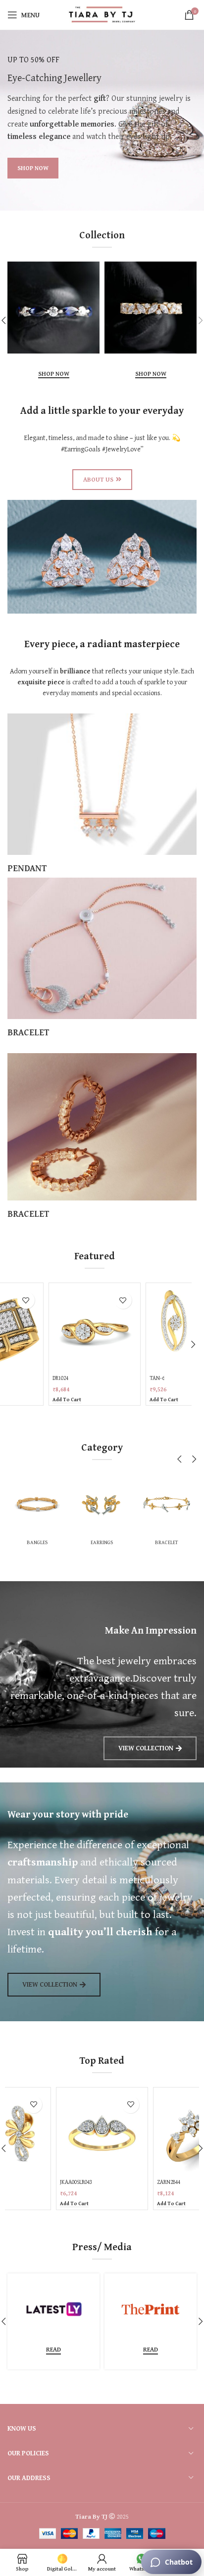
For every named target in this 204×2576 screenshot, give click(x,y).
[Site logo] (102, 14)
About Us (98, 479)
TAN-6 (60, 1378)
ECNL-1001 (169, 2182)
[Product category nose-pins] (76, 1512)
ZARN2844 (72, 2182)
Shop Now (54, 374)
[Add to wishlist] (26, 1300)
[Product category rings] (140, 1512)
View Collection (146, 1748)
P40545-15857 (164, 1378)
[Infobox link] (102, 794)
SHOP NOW (33, 168)
